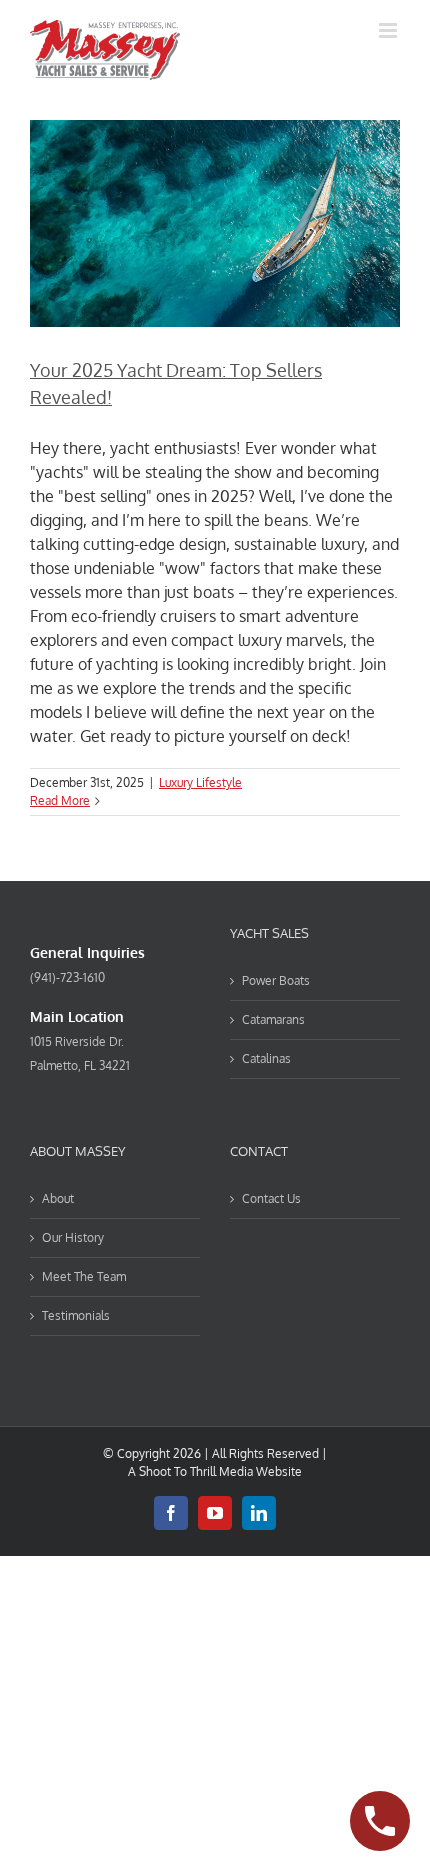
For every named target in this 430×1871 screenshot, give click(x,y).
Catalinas (266, 1058)
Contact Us (271, 1198)
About (58, 1198)
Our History (73, 1237)
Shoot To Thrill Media (196, 1471)
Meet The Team (84, 1276)
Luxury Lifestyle (200, 782)
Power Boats (276, 980)
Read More (60, 800)
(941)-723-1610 (67, 977)
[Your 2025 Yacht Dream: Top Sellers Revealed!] (215, 223)
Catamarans (273, 1019)
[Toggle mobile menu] (389, 30)
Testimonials (76, 1315)
